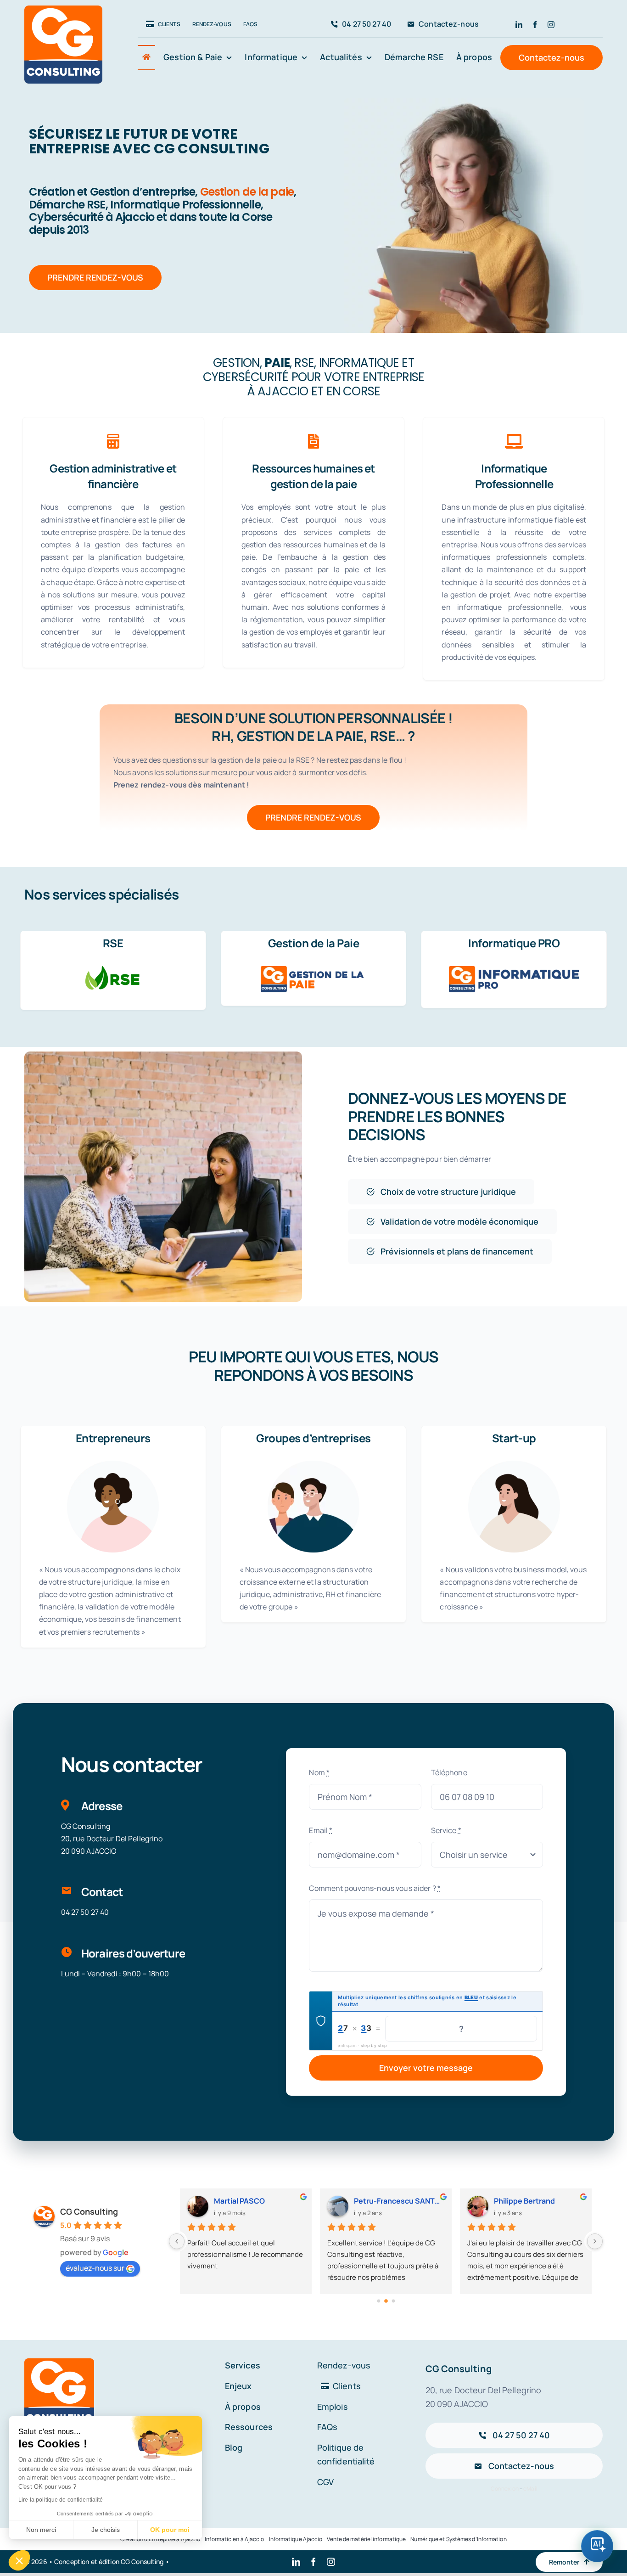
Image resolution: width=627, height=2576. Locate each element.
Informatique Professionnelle (514, 476)
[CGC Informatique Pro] (514, 970)
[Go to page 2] (393, 2301)
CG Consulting (89, 2211)
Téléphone (449, 1772)
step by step (374, 2045)
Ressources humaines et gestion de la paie (313, 476)
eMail (530, 2489)
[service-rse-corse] (113, 970)
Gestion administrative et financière (113, 476)
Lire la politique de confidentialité (61, 2500)
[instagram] (551, 25)
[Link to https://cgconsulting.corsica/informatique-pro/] (514, 441)
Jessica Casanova (246, 2201)
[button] (19, 2560)
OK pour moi (170, 2530)
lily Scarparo (375, 2201)
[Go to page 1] (386, 2301)
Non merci (41, 2530)
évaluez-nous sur (95, 2268)
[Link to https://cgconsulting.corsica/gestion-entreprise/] (113, 441)
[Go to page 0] (378, 2301)
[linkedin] (519, 25)
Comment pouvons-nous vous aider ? (375, 1888)
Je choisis (106, 2530)
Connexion (505, 2489)
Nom (319, 1772)
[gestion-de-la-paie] (313, 970)
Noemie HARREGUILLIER (537, 2201)
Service (446, 1830)
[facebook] (535, 25)
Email (321, 1830)
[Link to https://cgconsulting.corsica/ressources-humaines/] (313, 441)
